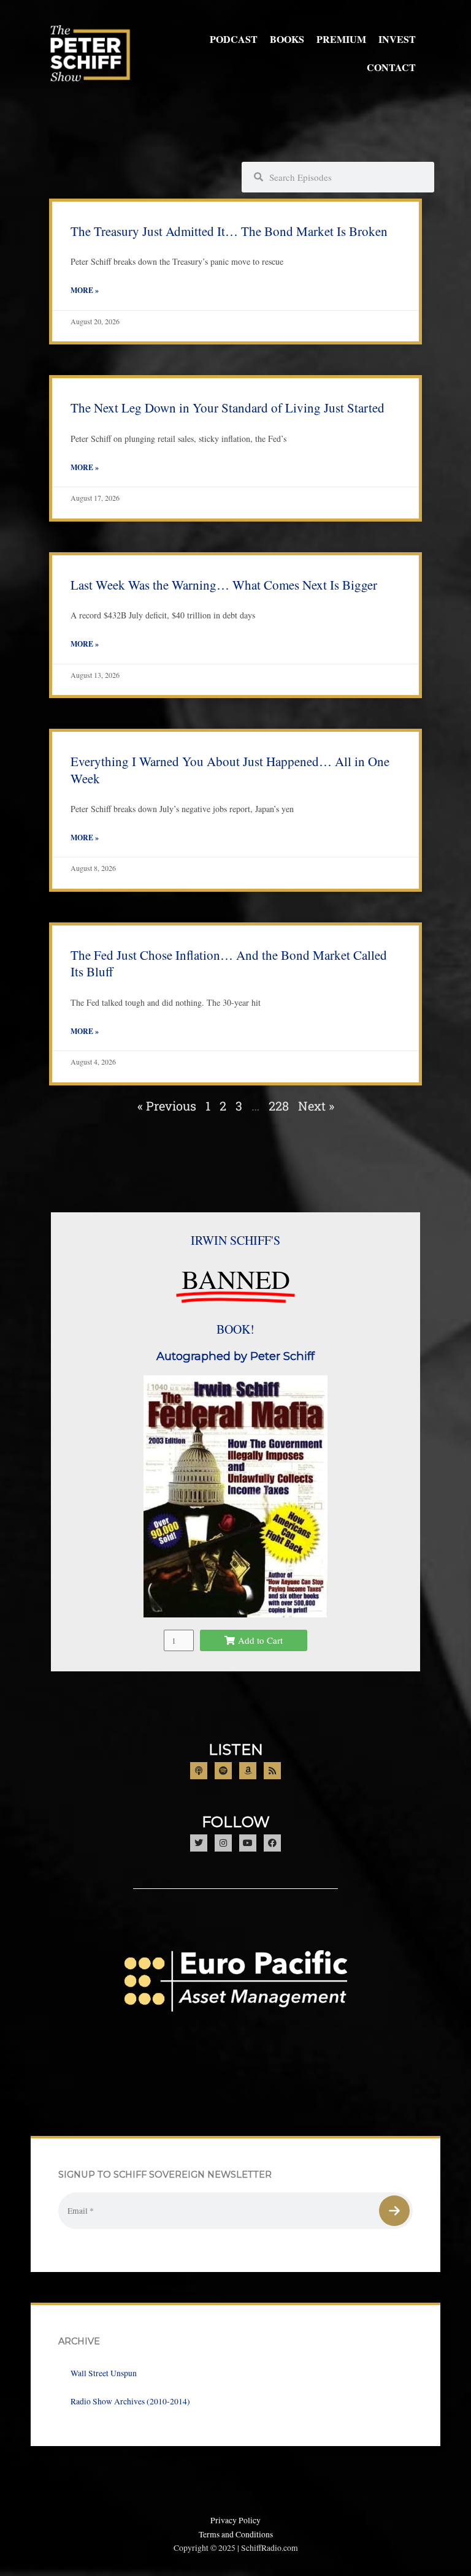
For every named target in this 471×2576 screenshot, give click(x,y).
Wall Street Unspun (104, 2373)
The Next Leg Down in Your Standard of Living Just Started (228, 408)
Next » (316, 1106)
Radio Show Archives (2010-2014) (130, 2401)
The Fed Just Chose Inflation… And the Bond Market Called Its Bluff (229, 963)
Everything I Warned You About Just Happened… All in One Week (230, 769)
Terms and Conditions (236, 2534)
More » (85, 290)
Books (287, 39)
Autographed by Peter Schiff (235, 1356)
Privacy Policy (235, 2520)
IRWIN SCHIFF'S (235, 1240)
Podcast (234, 39)
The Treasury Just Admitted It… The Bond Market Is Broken (229, 231)
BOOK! (235, 1329)
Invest (397, 39)
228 (279, 1106)
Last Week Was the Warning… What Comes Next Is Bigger (224, 585)
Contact (391, 67)
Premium (341, 39)
